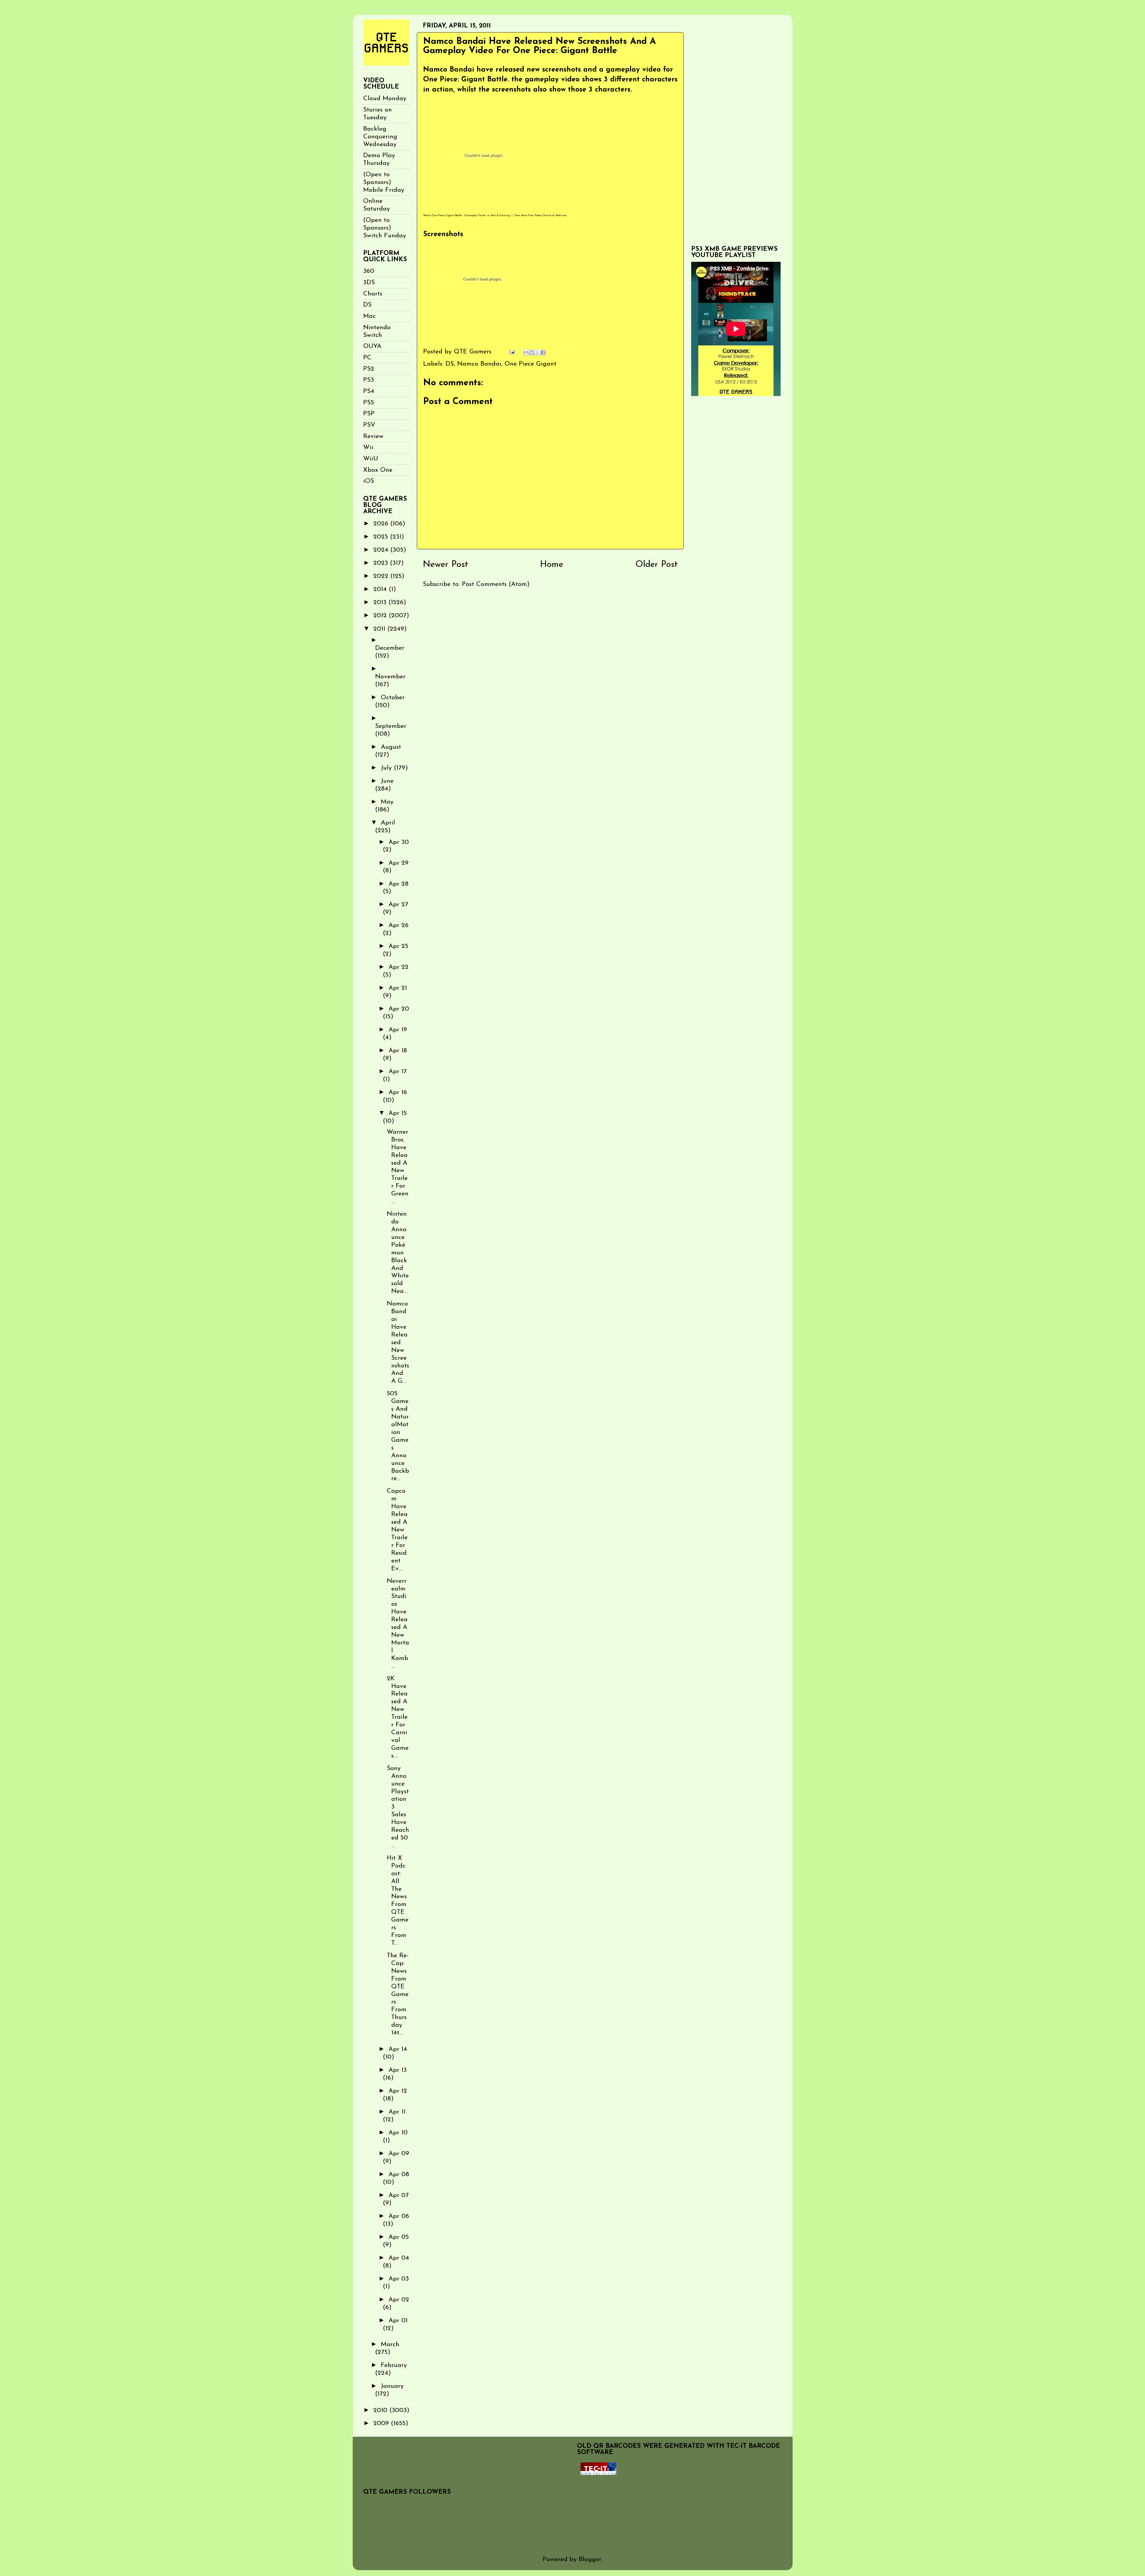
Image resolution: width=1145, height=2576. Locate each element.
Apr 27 (398, 905)
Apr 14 (398, 2049)
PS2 (369, 369)
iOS (369, 481)
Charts (373, 294)
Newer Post (445, 565)
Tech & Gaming (500, 215)
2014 (381, 589)
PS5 (369, 403)
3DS (369, 283)
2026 (382, 524)
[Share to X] (537, 352)
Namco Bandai (479, 364)
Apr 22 (399, 967)
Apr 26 (399, 925)
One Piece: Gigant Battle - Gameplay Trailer (459, 215)
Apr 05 (399, 2237)
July (387, 768)
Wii (368, 447)
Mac (369, 316)
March (390, 2344)
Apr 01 (398, 2321)
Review (373, 436)
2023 (382, 563)
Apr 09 (399, 2154)
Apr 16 (398, 1092)
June (387, 781)
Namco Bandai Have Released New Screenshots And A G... (398, 1342)
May (387, 802)
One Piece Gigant (530, 364)
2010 (381, 2410)
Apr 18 (398, 1051)
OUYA (372, 346)
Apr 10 (398, 2133)
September (391, 726)
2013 (381, 602)
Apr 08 (399, 2174)
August (391, 747)
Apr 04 (399, 2258)
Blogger (590, 2559)
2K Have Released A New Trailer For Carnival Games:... (398, 1717)
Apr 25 (398, 946)
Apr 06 (399, 2216)
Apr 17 (398, 1072)
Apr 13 (398, 2070)
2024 (382, 550)
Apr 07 (399, 2195)
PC (367, 358)
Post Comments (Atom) (496, 584)
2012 (381, 616)
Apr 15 (398, 1113)
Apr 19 (398, 1030)
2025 (382, 537)
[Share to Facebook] (543, 352)
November (390, 677)
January (392, 2386)
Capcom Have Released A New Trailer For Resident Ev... (397, 1530)
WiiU (371, 459)
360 (369, 271)
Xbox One (378, 470)
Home (552, 565)
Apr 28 (399, 884)
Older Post (657, 565)
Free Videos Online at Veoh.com (547, 215)
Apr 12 (398, 2091)
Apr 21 (398, 988)
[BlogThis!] (532, 352)
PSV (369, 425)
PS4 (369, 391)
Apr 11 (397, 2112)
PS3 (369, 380)
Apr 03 (399, 2279)
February (394, 2365)
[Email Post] (512, 352)
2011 (380, 629)
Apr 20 (399, 1009)
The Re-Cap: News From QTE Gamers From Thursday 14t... (398, 1994)
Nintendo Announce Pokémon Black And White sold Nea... (398, 1253)
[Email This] (526, 352)
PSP (369, 414)
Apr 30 (399, 842)
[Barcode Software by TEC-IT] (598, 2473)
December (390, 648)
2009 (382, 2423)
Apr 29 (399, 863)
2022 (382, 576)
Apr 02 (399, 2300)
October (393, 698)
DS (450, 364)
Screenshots (443, 234)
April (388, 823)
